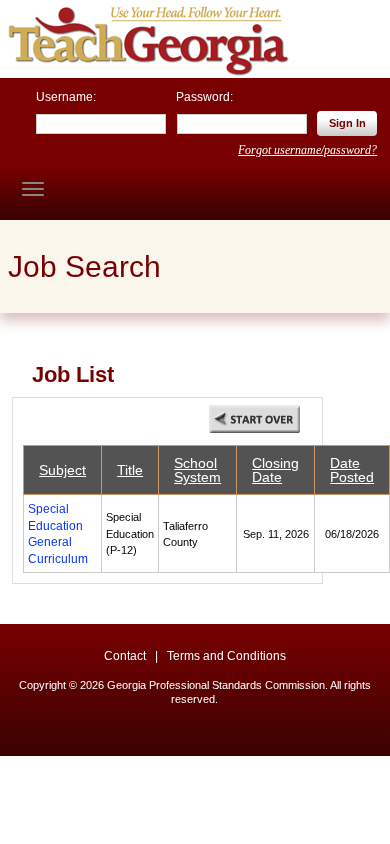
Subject (62, 470)
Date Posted (352, 470)
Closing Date (275, 470)
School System (197, 470)
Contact (125, 656)
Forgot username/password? (307, 150)
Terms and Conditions (226, 656)
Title (130, 470)
